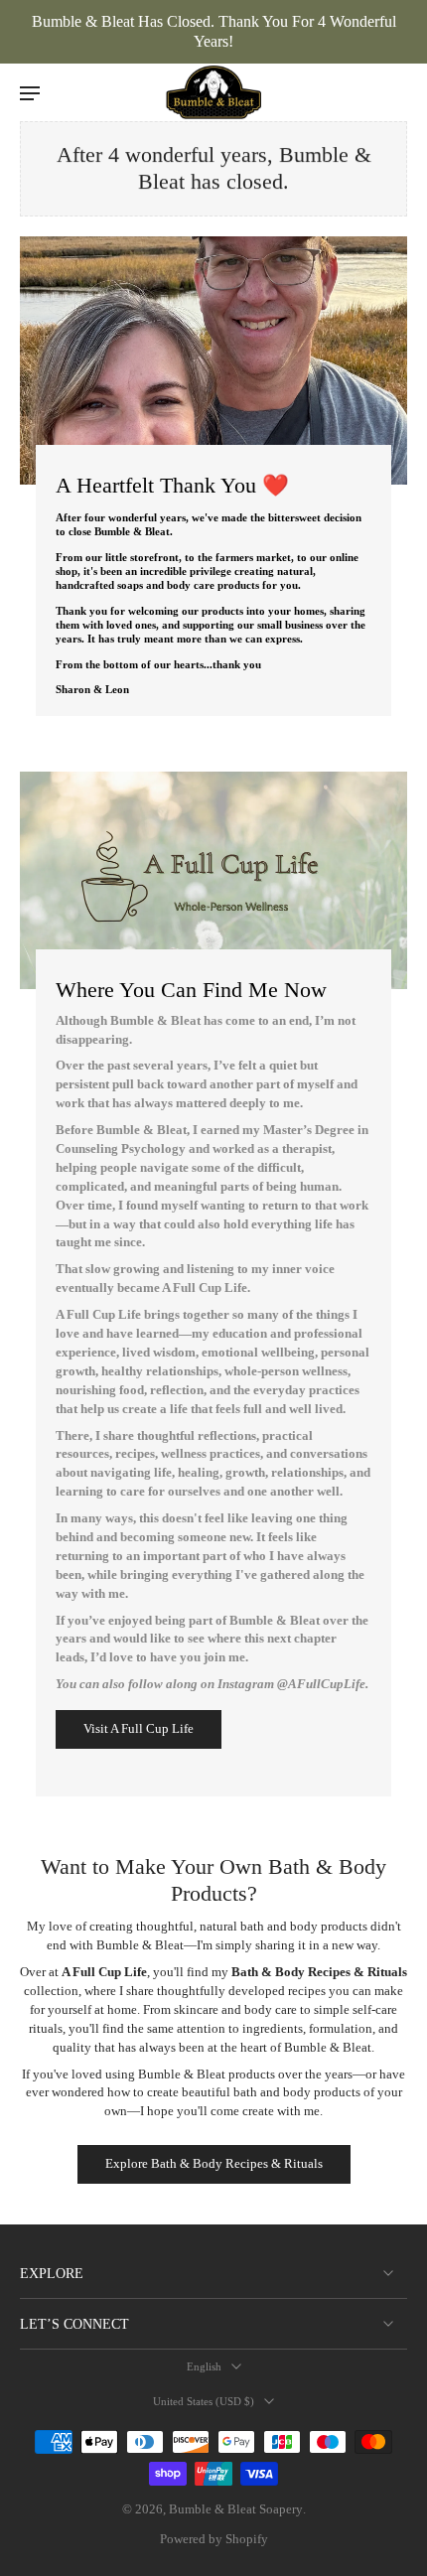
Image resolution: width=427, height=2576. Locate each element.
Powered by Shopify (214, 2539)
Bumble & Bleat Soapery (236, 2509)
